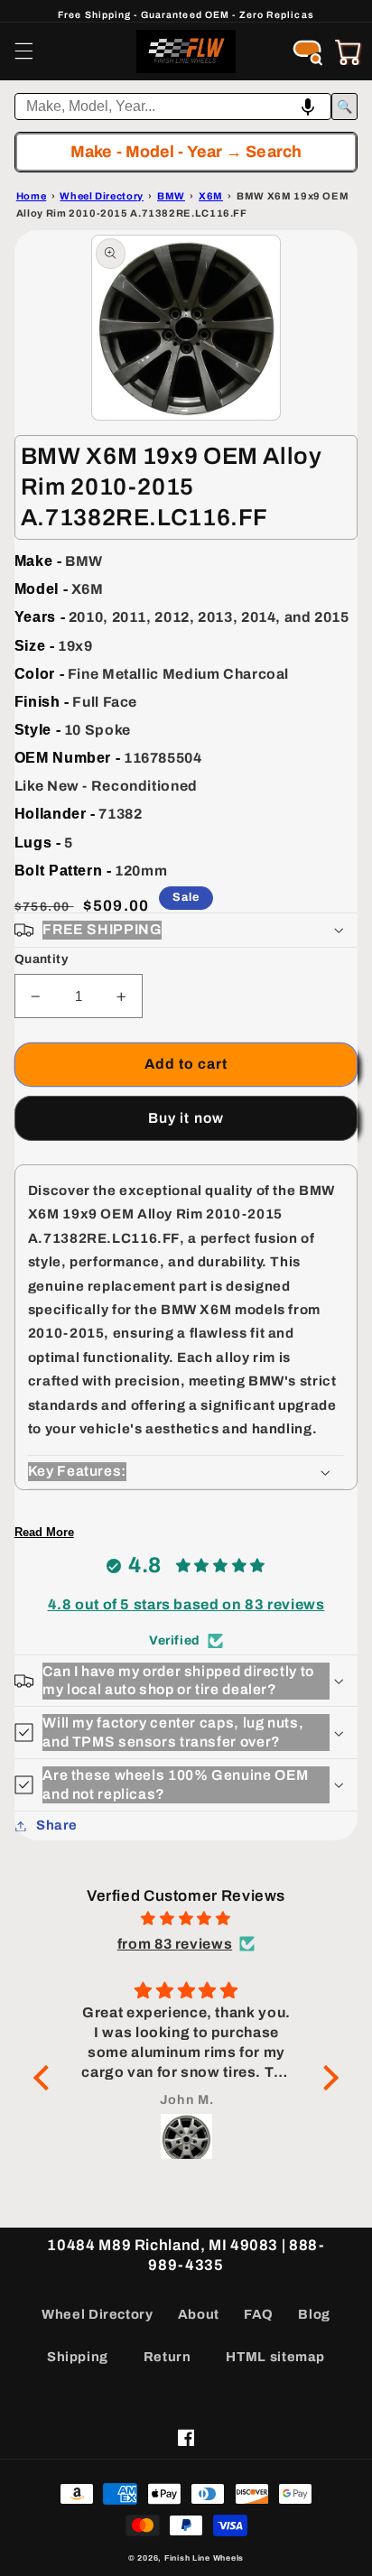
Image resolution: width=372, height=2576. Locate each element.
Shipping (78, 2357)
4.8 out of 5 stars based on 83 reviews (186, 1604)
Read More (44, 1532)
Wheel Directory (97, 2314)
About (199, 2314)
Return (167, 2357)
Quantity (41, 959)
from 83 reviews (175, 1944)
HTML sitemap (275, 2357)
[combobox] (173, 107)
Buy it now (186, 1118)
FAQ (259, 2314)
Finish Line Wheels (204, 2558)
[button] (23, 51)
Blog (314, 2314)
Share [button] (57, 1825)
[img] (186, 1919)
